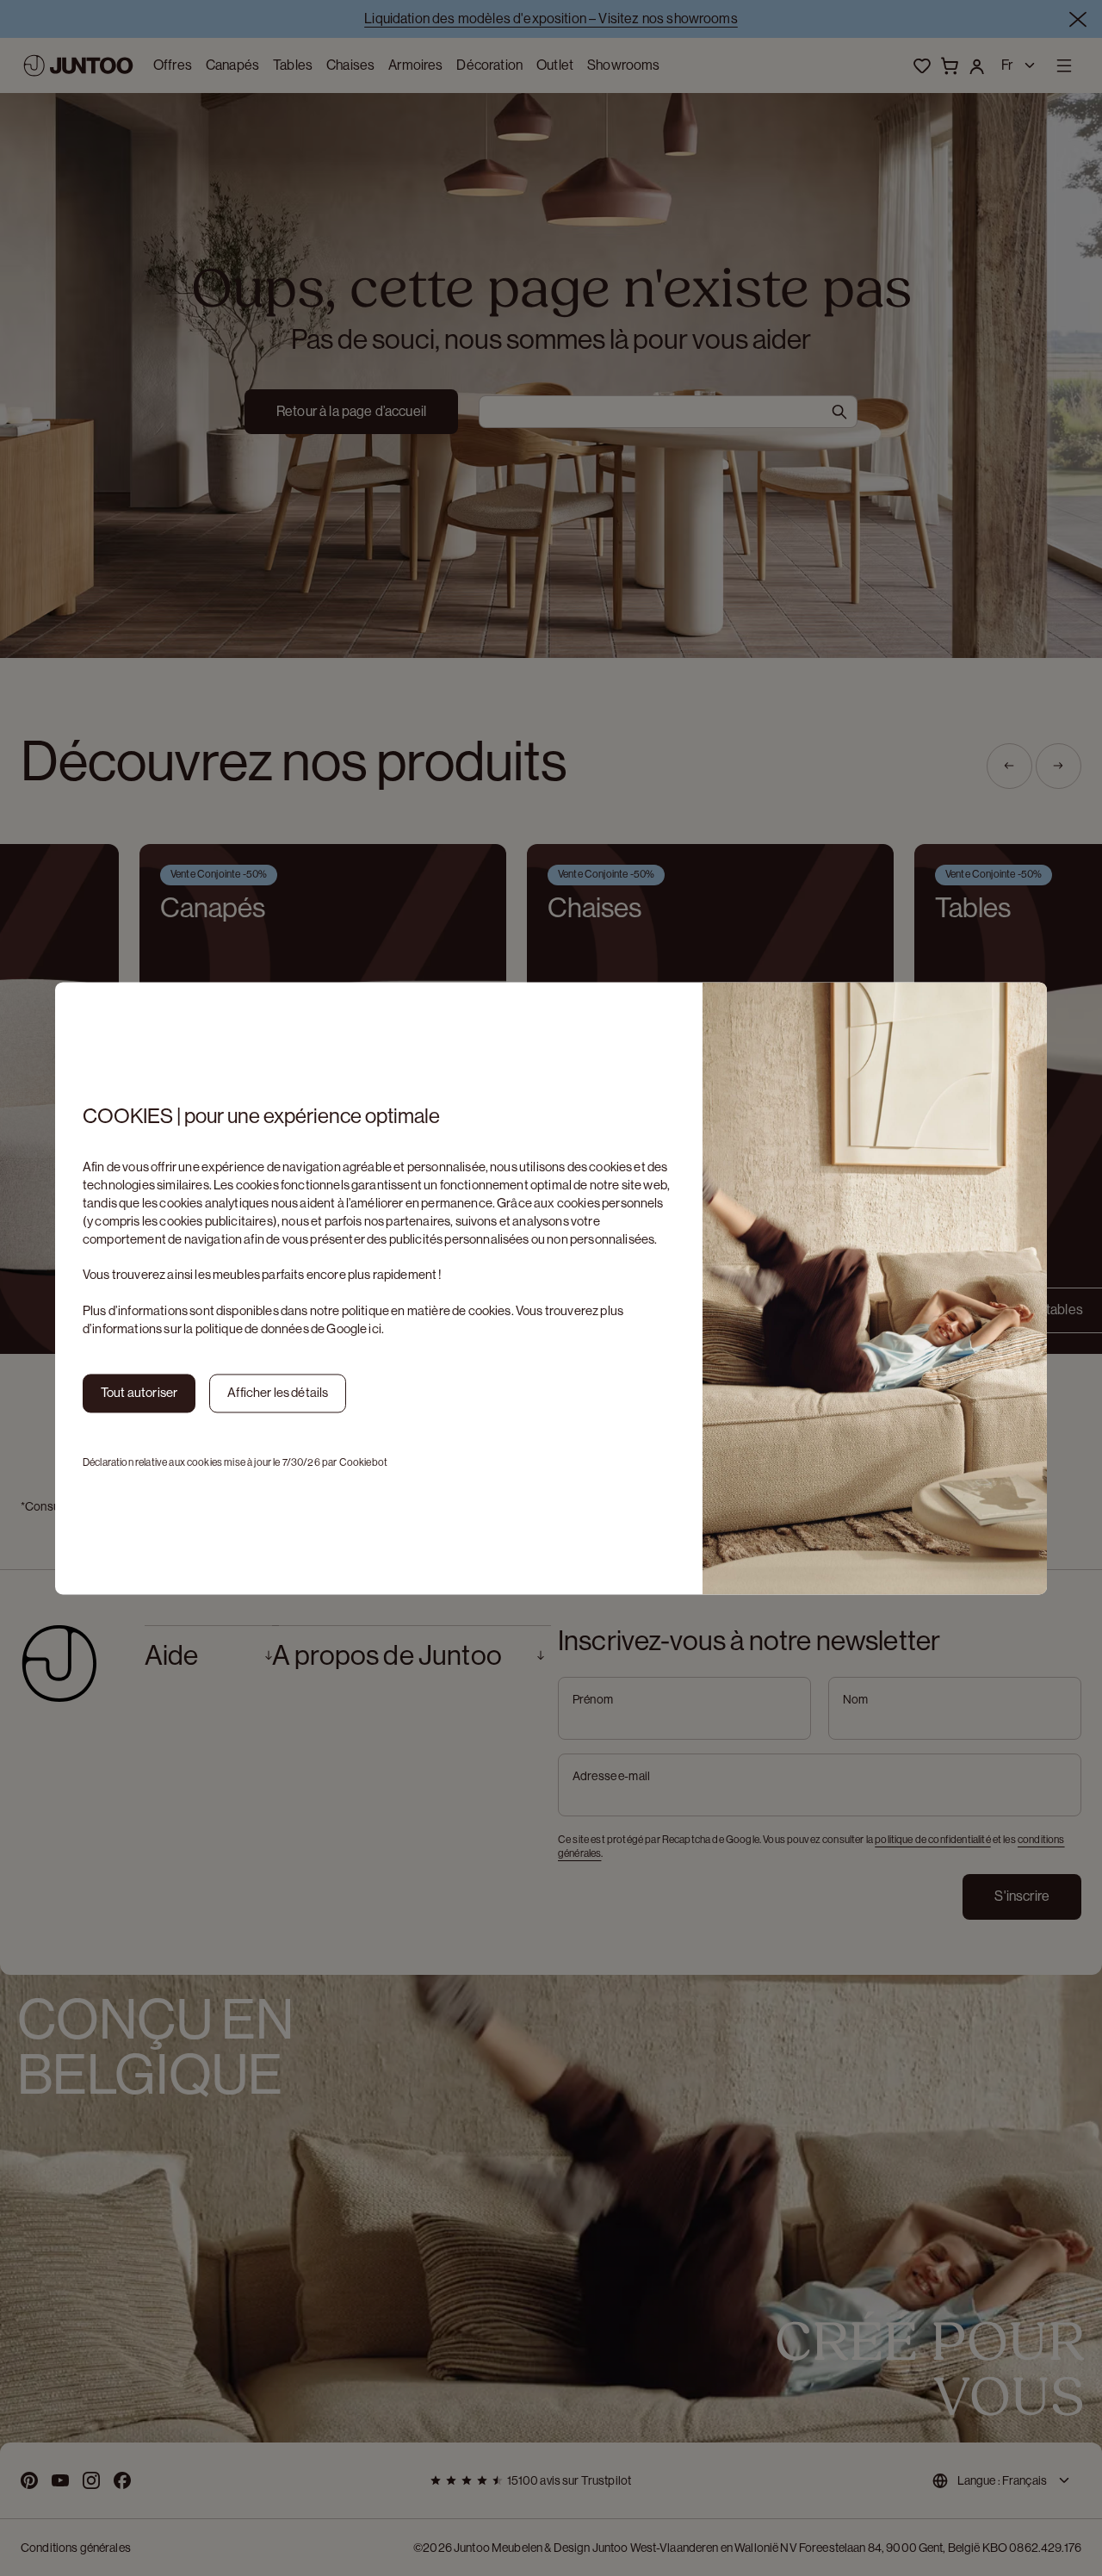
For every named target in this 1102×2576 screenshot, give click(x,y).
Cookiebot (363, 1462)
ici (375, 1328)
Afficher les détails (278, 1392)
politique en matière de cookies (427, 1310)
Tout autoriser (139, 1392)
